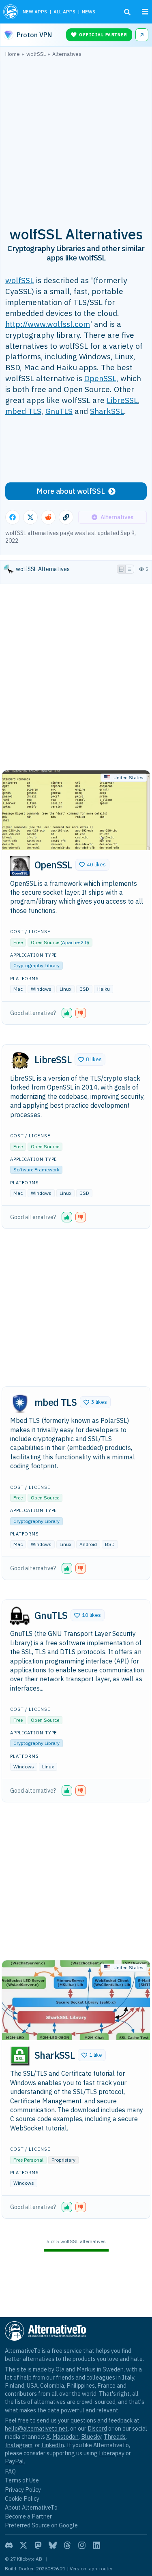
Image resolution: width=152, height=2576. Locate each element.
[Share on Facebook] (13, 517)
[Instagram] (82, 2545)
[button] (92, 865)
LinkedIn (53, 2445)
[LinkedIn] (96, 2545)
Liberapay (112, 2453)
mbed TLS (23, 411)
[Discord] (9, 2545)
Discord (97, 2428)
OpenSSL (100, 378)
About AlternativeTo (31, 2507)
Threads (115, 2436)
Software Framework (36, 1170)
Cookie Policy (22, 2498)
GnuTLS (59, 411)
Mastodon (65, 2436)
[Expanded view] (121, 569)
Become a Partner (28, 2516)
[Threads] (67, 2545)
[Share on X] (30, 517)
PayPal (14, 2461)
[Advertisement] (76, 137)
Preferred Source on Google (41, 2525)
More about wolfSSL (71, 491)
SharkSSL (107, 411)
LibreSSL (122, 400)
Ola (60, 2369)
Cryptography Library (36, 965)
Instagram (19, 2445)
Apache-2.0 (75, 942)
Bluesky (91, 2436)
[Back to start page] (11, 12)
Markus (86, 2369)
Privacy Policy (23, 2490)
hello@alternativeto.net (36, 2428)
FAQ (10, 2471)
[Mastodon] (38, 2545)
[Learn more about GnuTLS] (20, 1616)
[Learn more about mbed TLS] (20, 1403)
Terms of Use (22, 2480)
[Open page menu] (145, 12)
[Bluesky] (53, 2545)
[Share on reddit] (48, 517)
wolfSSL (20, 280)
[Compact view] (130, 569)
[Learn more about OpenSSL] (20, 866)
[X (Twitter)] (24, 2545)
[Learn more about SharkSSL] (20, 2056)
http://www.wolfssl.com (48, 324)
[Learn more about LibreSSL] (20, 1061)
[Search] (127, 12)
